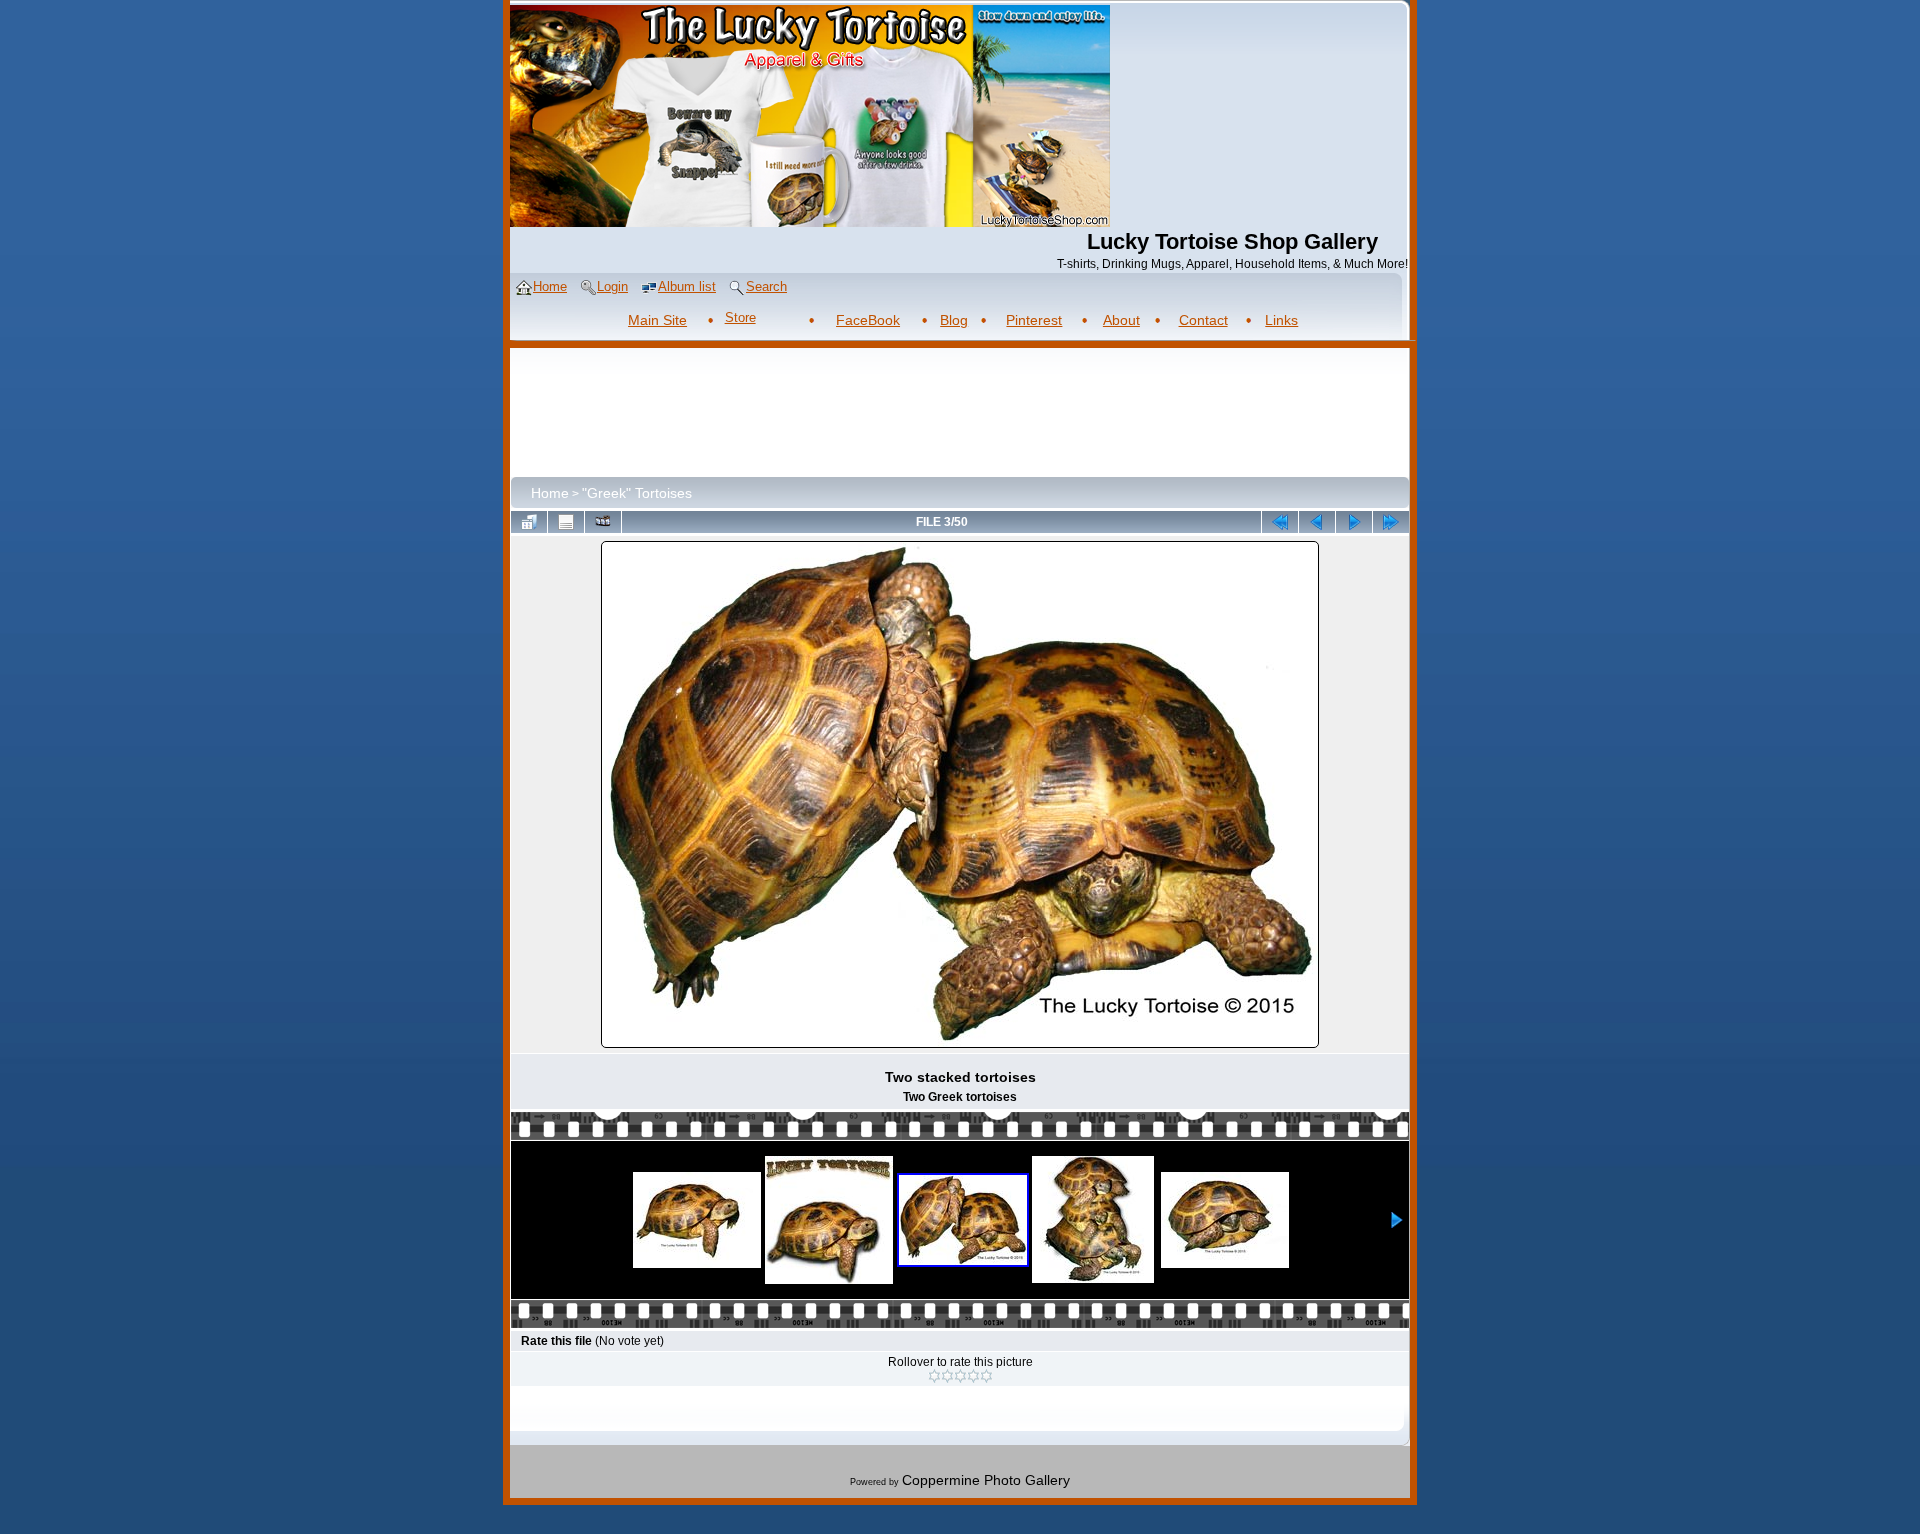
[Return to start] (1280, 522)
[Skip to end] (1391, 522)
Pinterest (1034, 320)
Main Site (657, 320)
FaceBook (868, 320)
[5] (986, 1376)
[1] (934, 1376)
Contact (1203, 320)
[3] (960, 1376)
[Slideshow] (603, 522)
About (1121, 320)
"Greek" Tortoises (637, 493)
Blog (954, 320)
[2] (947, 1376)
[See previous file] (1317, 522)
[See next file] (1354, 522)
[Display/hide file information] (566, 522)
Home (550, 493)
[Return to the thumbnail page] (529, 522)
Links (1281, 320)
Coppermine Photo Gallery (986, 1480)
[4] (973, 1376)
